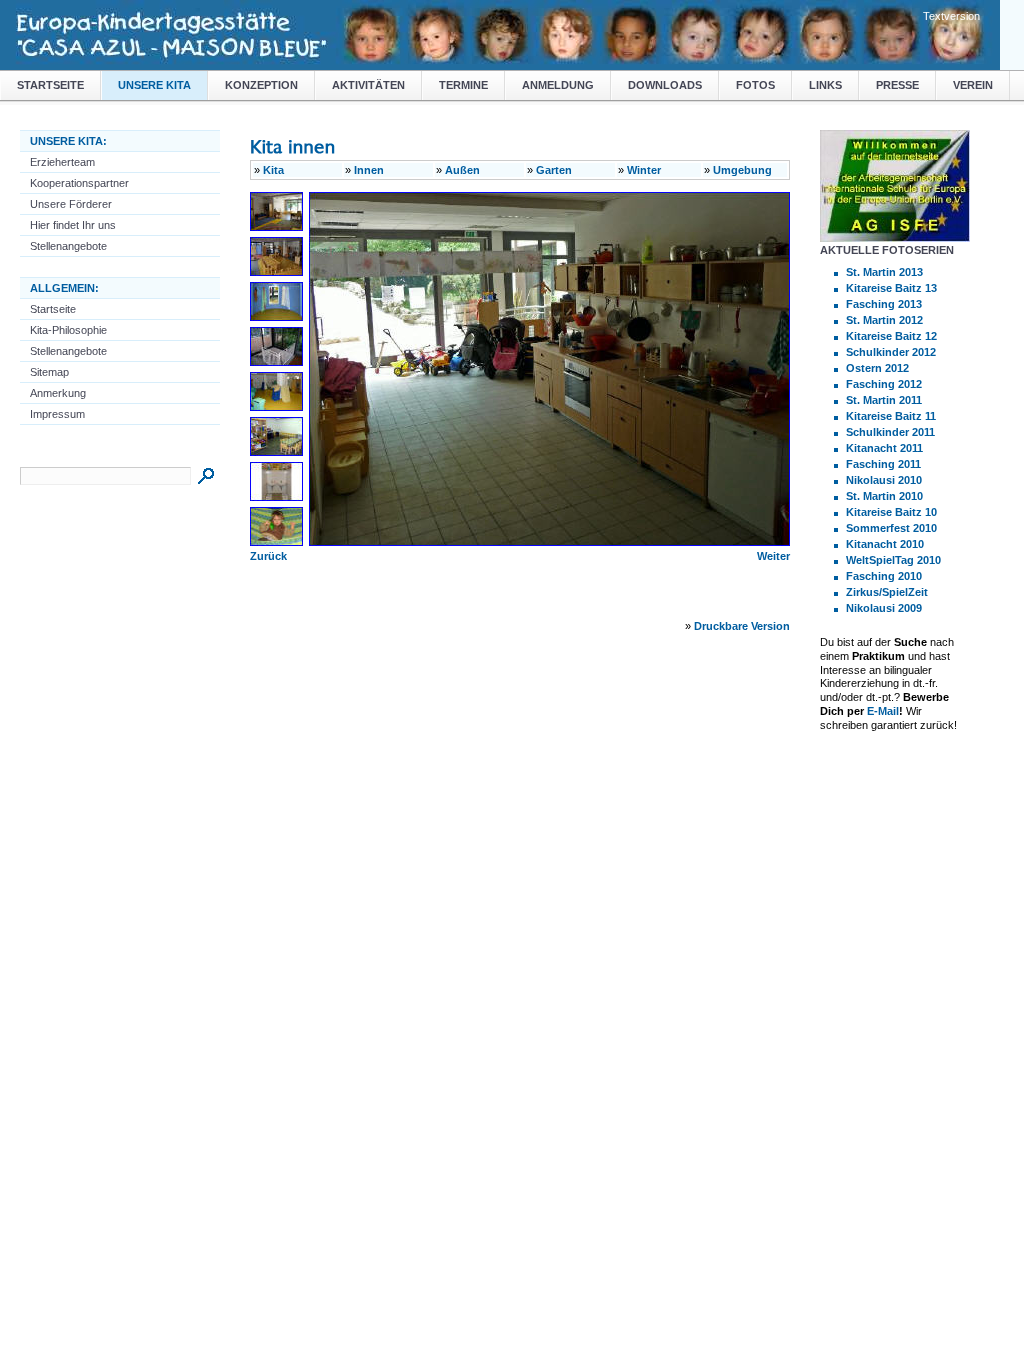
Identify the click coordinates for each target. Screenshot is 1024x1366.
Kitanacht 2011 (884, 448)
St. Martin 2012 (884, 320)
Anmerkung (58, 393)
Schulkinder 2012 (891, 352)
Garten (554, 170)
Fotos (755, 85)
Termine (463, 85)
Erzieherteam (62, 162)
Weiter (773, 556)
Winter (644, 170)
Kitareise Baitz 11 (891, 416)
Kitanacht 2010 (885, 544)
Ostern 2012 (877, 368)
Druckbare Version (742, 626)
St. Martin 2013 (884, 272)
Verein (973, 85)
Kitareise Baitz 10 (891, 512)
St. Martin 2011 (884, 400)
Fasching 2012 (884, 384)
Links (825, 85)
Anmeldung (558, 85)
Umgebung (742, 170)
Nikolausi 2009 (884, 608)
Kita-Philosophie (68, 330)
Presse (897, 85)
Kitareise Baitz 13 (891, 288)
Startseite (50, 85)
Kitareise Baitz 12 (891, 336)
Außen (462, 170)
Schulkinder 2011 (890, 432)
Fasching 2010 (884, 576)
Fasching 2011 (883, 464)
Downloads (665, 85)
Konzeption (261, 85)
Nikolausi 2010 (884, 480)
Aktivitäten (368, 85)
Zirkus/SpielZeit (887, 592)
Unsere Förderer (71, 204)
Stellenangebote (68, 246)
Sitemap (49, 372)
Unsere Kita (154, 85)
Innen (369, 170)
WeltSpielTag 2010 (893, 560)
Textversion (951, 16)
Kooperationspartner (79, 183)
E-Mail (883, 711)
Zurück (268, 556)
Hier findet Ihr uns (73, 225)
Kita (273, 170)
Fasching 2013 (884, 304)
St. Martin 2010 (884, 496)
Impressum (57, 414)
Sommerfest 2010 (891, 528)
